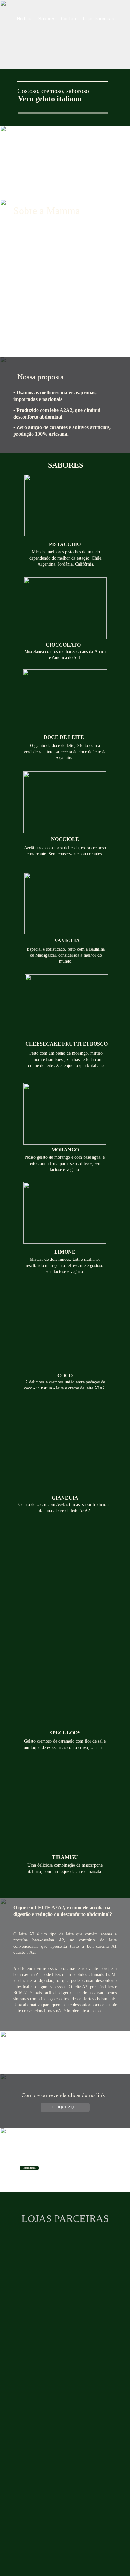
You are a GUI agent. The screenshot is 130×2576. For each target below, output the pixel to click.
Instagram (30, 2168)
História (25, 19)
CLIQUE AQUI (65, 2107)
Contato (69, 19)
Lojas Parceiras (99, 19)
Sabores (47, 19)
